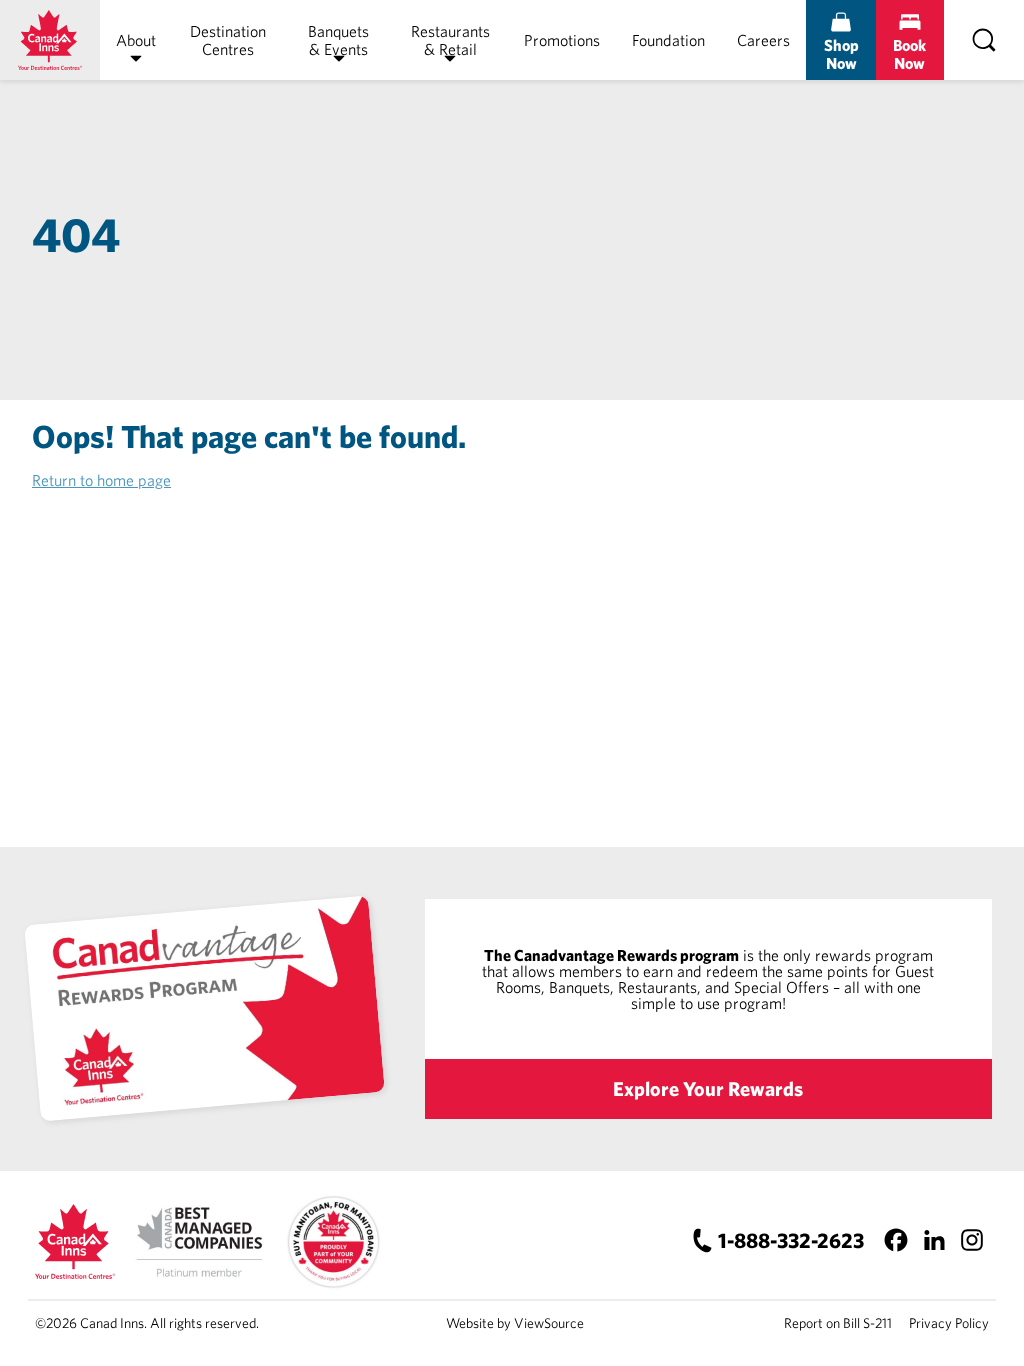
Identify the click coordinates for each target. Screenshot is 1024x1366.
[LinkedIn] (933, 1240)
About (136, 40)
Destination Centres (228, 40)
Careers (763, 40)
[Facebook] (895, 1240)
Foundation (668, 40)
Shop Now (841, 54)
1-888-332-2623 (791, 1240)
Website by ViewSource (515, 1323)
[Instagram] (971, 1240)
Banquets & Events (338, 40)
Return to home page (101, 480)
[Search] (984, 40)
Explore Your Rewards (708, 1088)
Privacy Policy (949, 1323)
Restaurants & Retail (450, 40)
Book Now (909, 54)
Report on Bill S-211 (838, 1323)
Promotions (562, 40)
